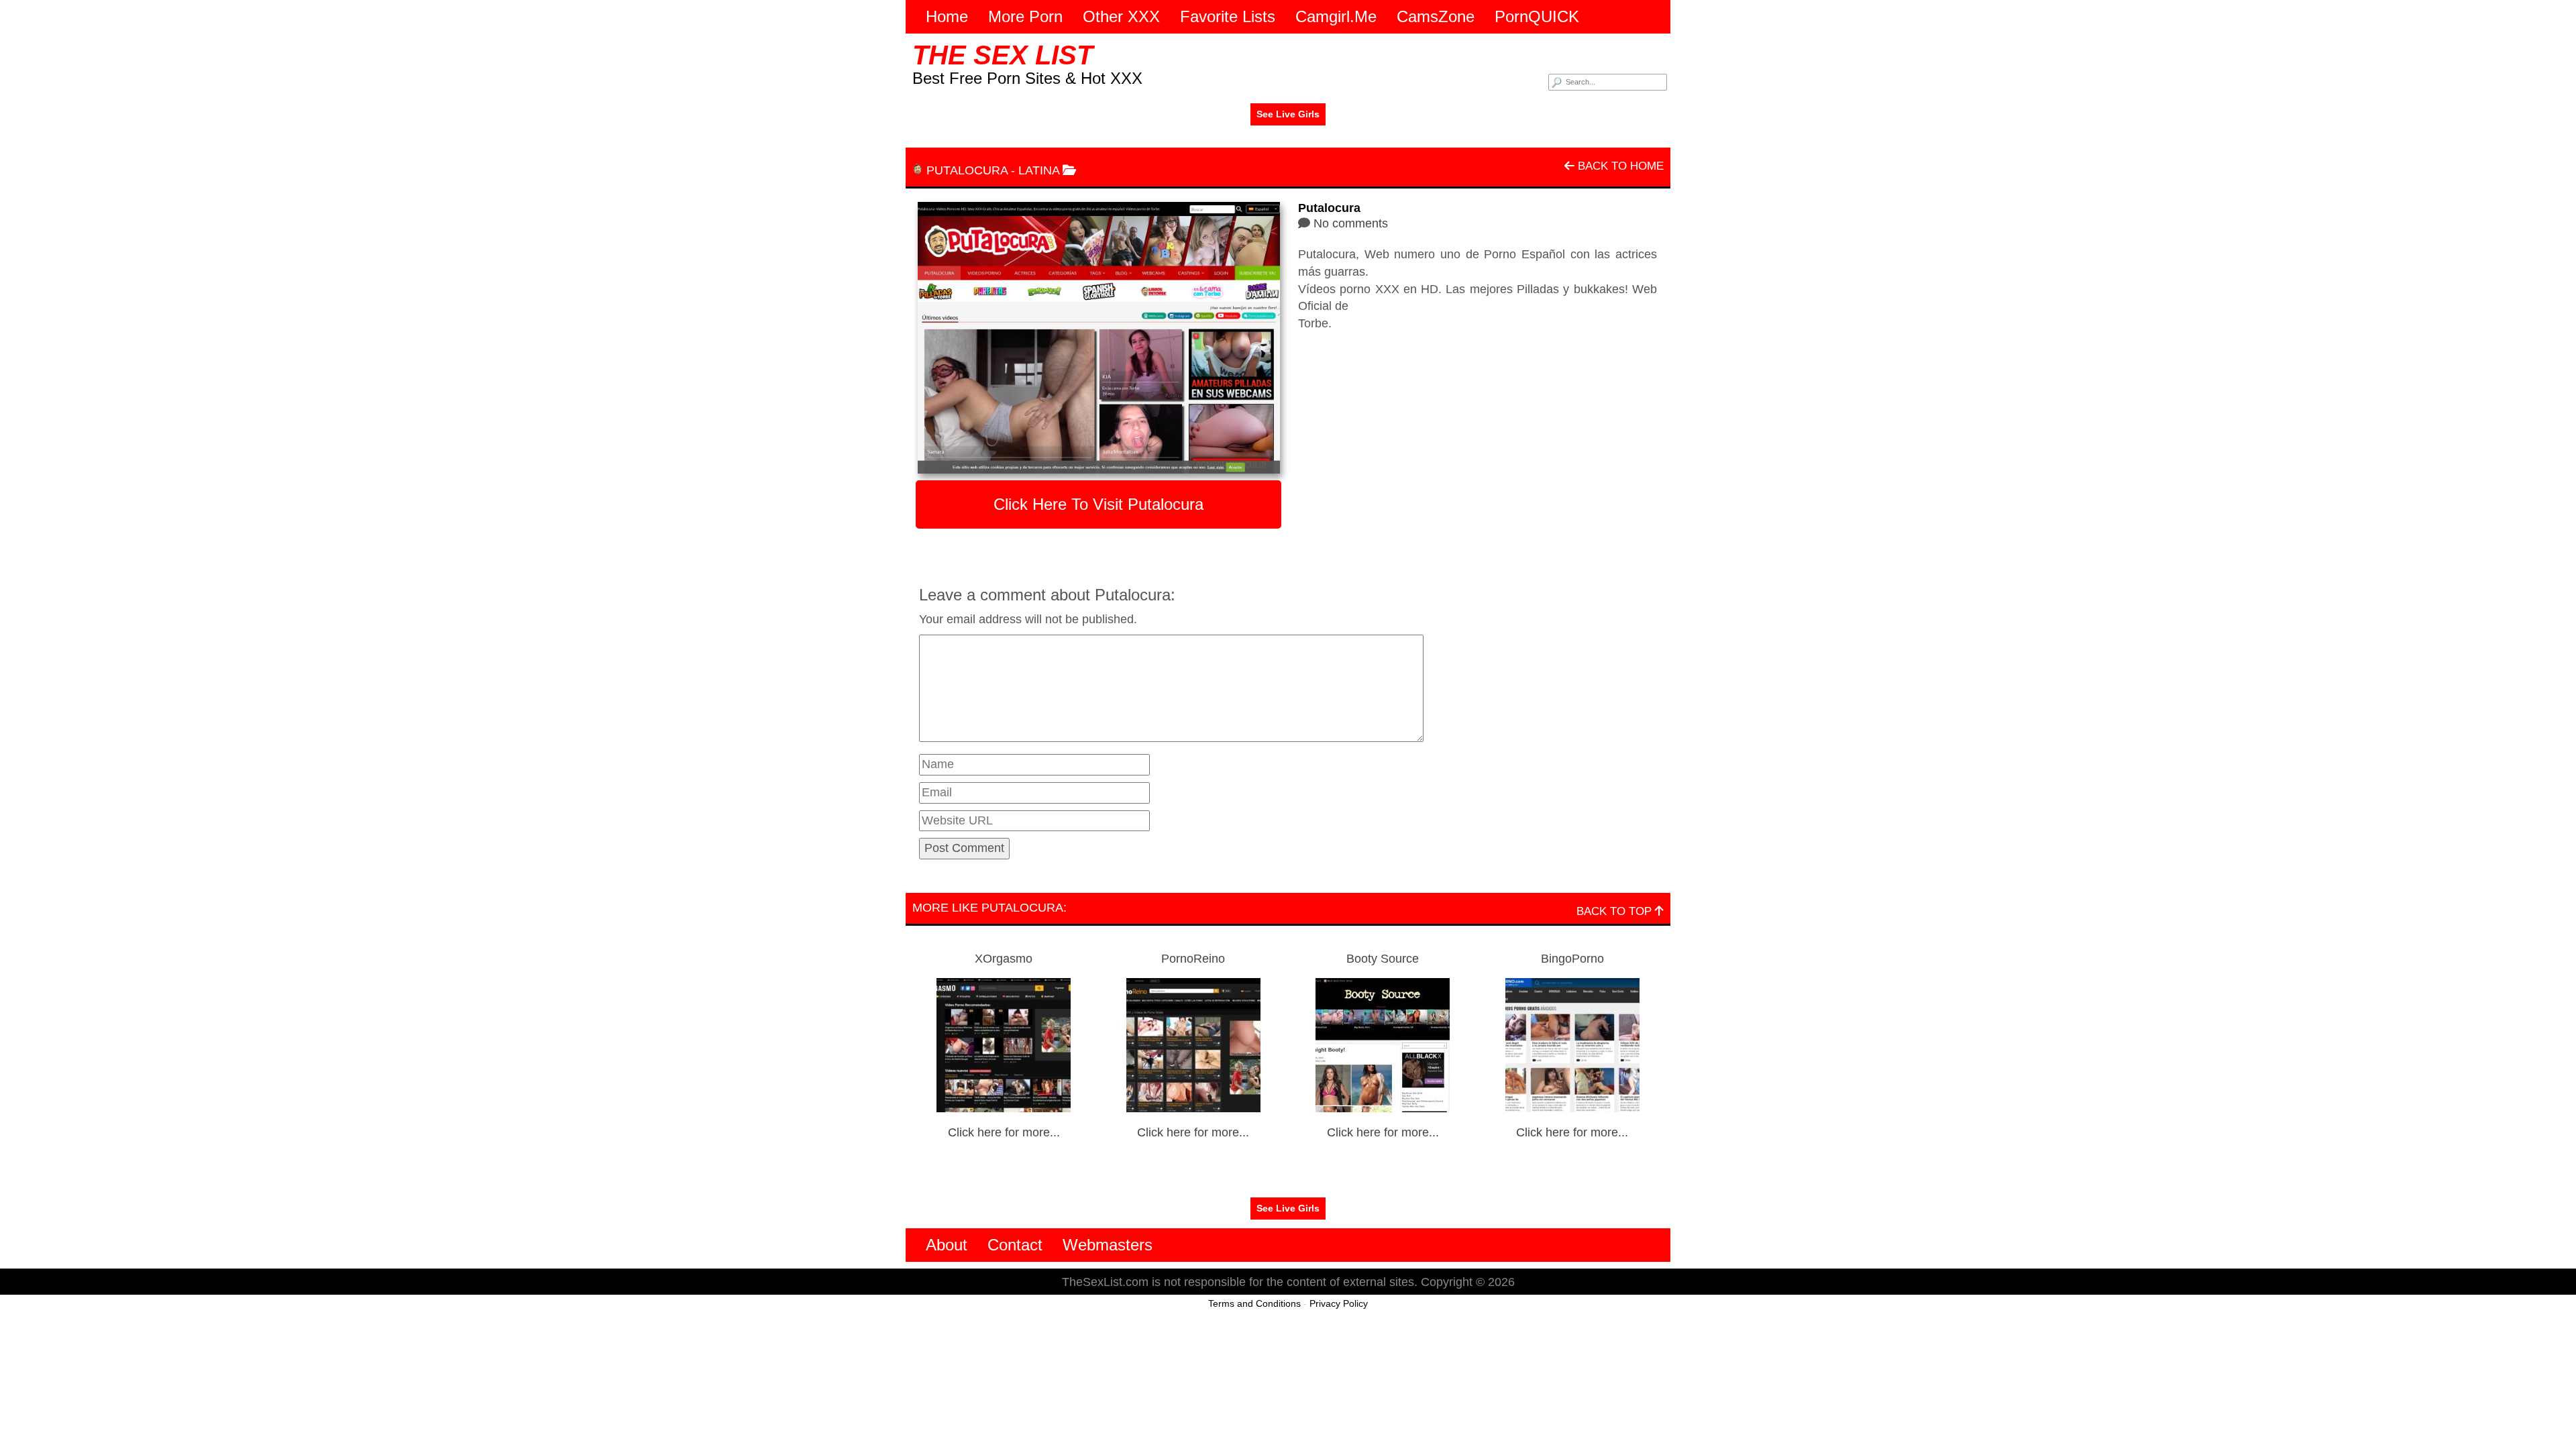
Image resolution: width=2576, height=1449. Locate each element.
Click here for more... (1004, 1132)
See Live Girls (1288, 114)
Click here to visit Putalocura (1098, 504)
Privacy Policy (1339, 1303)
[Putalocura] (1098, 338)
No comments (1351, 223)
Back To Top (1616, 911)
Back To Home (1619, 166)
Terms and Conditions (1254, 1303)
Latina (1039, 170)
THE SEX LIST (1003, 55)
